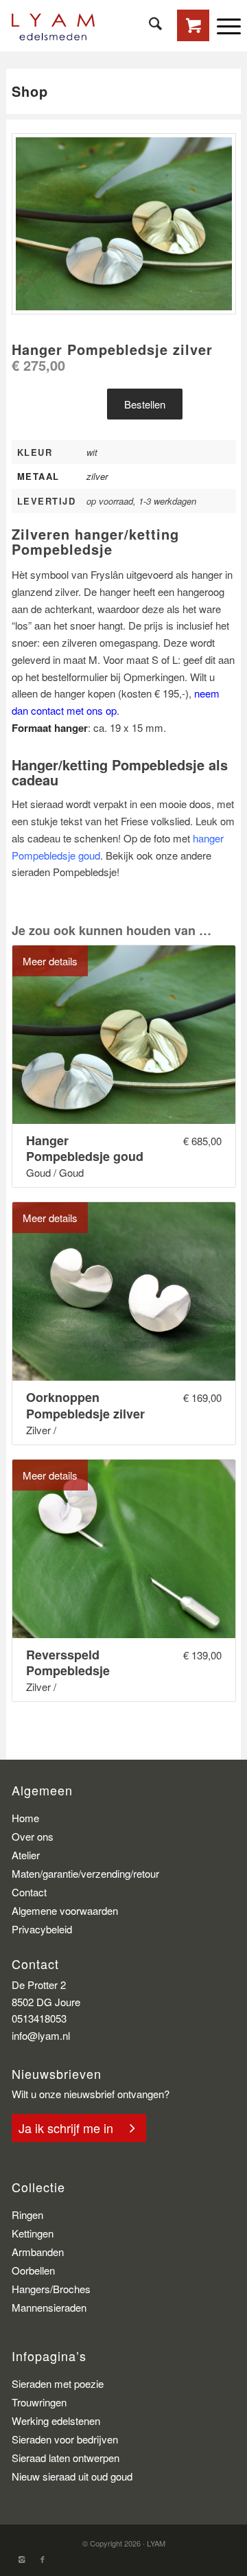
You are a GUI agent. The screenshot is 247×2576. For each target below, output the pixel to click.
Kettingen (33, 2233)
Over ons (33, 1836)
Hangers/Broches (51, 2289)
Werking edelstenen (56, 2420)
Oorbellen (33, 2270)
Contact (29, 1892)
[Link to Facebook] (43, 2559)
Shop (30, 91)
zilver (97, 476)
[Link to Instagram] (22, 2559)
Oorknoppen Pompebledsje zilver (85, 1406)
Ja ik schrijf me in (66, 2128)
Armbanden (38, 2252)
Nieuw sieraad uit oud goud (72, 2476)
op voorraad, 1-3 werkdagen (141, 501)
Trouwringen (39, 2402)
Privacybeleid (42, 1929)
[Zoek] (149, 24)
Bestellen (145, 404)
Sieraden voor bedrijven (65, 2439)
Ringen (27, 2215)
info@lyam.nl (41, 2035)
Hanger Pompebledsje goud (85, 1149)
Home (25, 1818)
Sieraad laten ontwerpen (66, 2458)
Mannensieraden (49, 2307)
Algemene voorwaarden (65, 1910)
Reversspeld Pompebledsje (68, 1663)
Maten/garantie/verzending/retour (85, 1873)
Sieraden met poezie (58, 2383)
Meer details (50, 961)
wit (92, 452)
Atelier (26, 1855)
